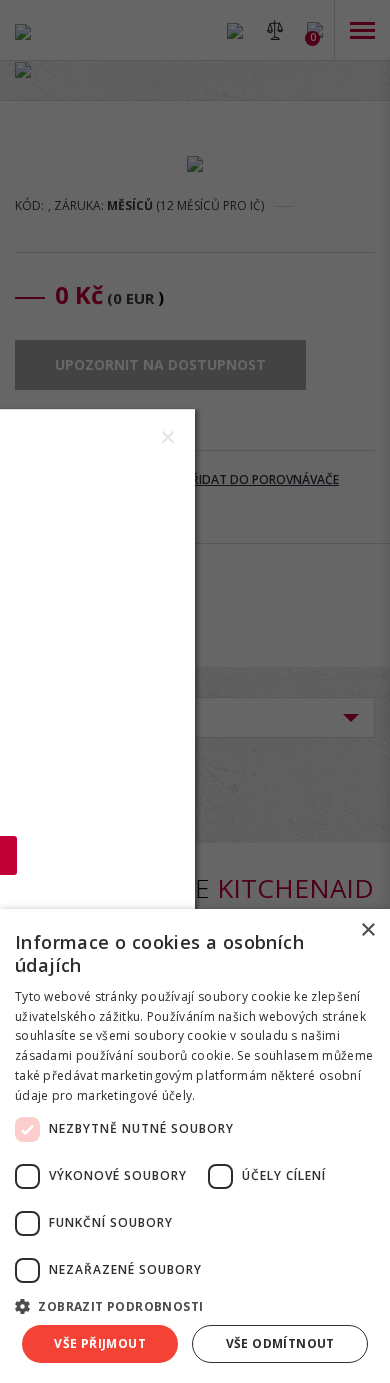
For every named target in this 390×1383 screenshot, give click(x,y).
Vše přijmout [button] (100, 1343)
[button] (195, 1305)
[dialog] (195, 1146)
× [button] (367, 930)
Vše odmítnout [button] (280, 1343)
